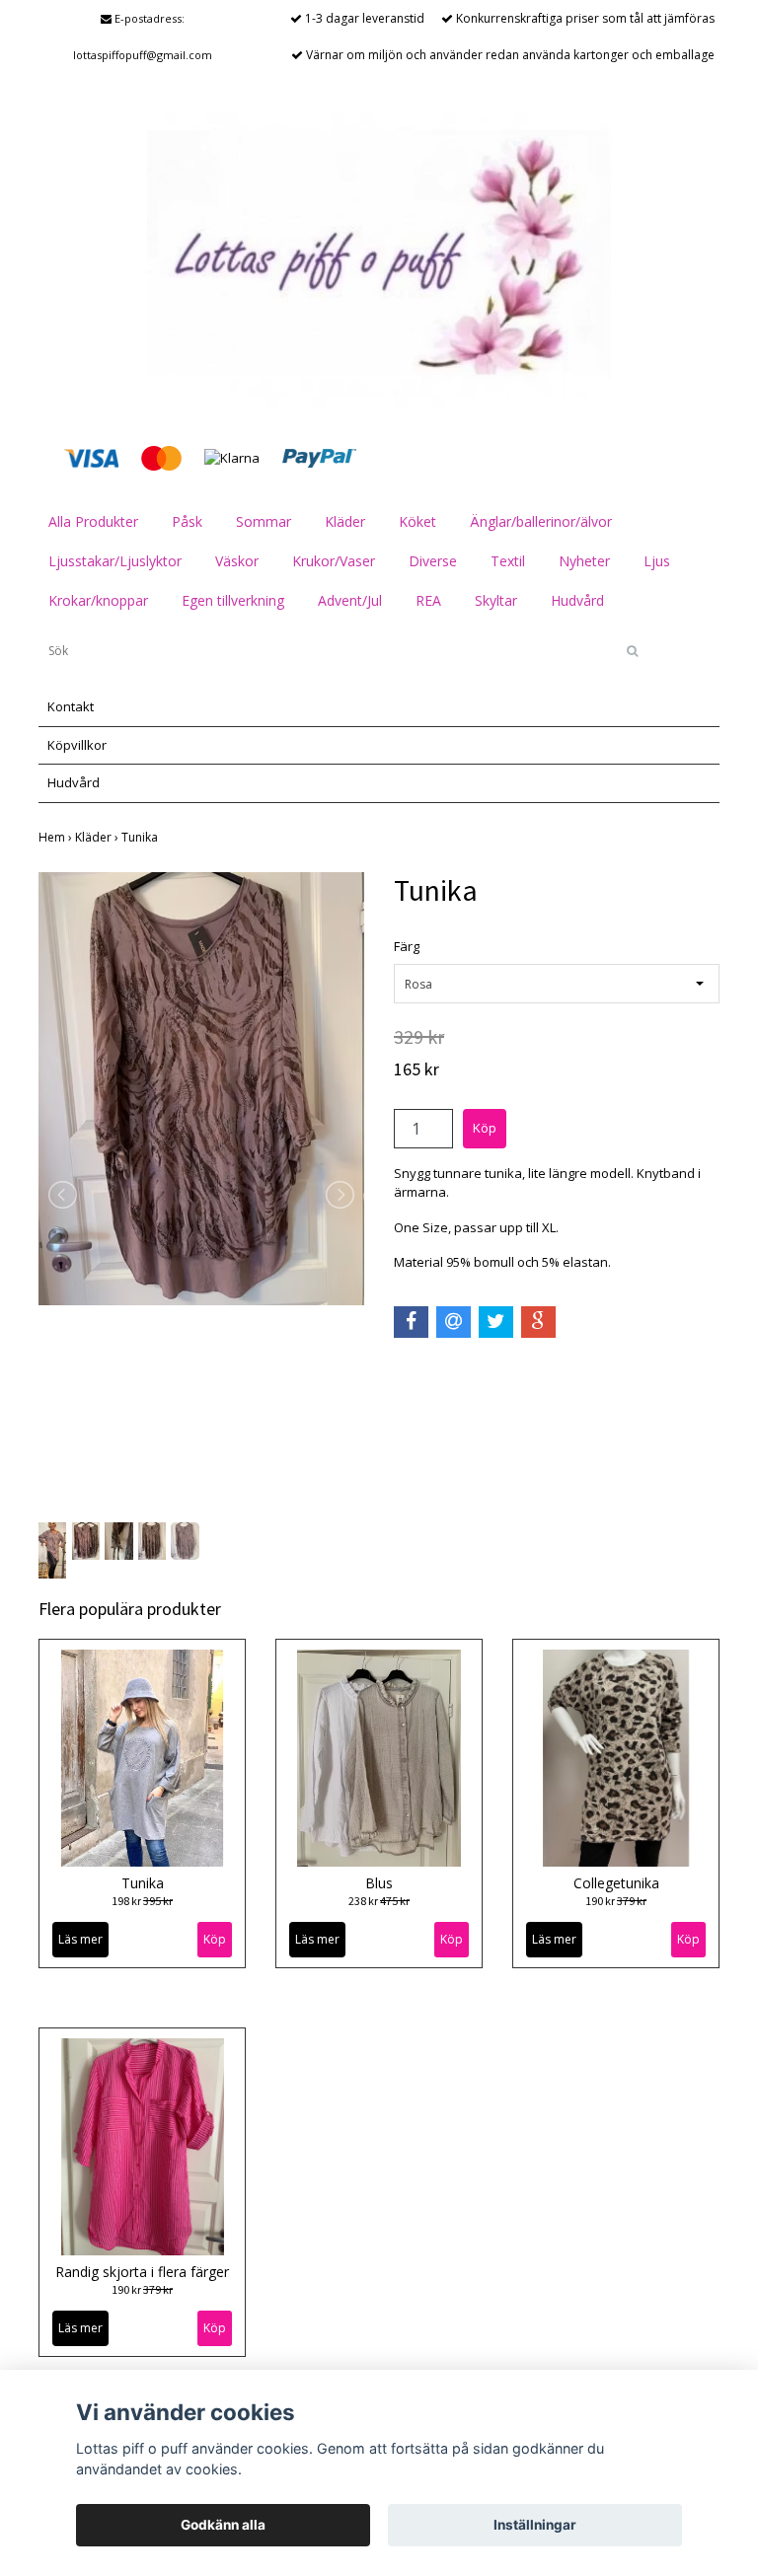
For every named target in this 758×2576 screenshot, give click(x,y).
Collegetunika (616, 1883)
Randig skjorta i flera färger (142, 2272)
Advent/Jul (350, 600)
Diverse (433, 561)
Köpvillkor (77, 745)
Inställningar (535, 2525)
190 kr (616, 1901)
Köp (215, 1939)
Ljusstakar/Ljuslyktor (115, 561)
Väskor (237, 561)
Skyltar (496, 600)
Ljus (657, 561)
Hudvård (577, 600)
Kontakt (71, 706)
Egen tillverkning (233, 600)
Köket (417, 521)
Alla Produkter (93, 521)
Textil (508, 561)
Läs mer (80, 1939)
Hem (57, 837)
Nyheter (584, 561)
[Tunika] (201, 1089)
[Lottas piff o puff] (379, 258)
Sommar (264, 521)
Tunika (141, 837)
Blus (379, 1883)
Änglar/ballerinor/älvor (541, 521)
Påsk (187, 521)
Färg (407, 946)
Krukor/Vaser (334, 561)
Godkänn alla (223, 2525)
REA (428, 600)
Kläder (345, 521)
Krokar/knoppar (98, 600)
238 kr (379, 1901)
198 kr (142, 1901)
